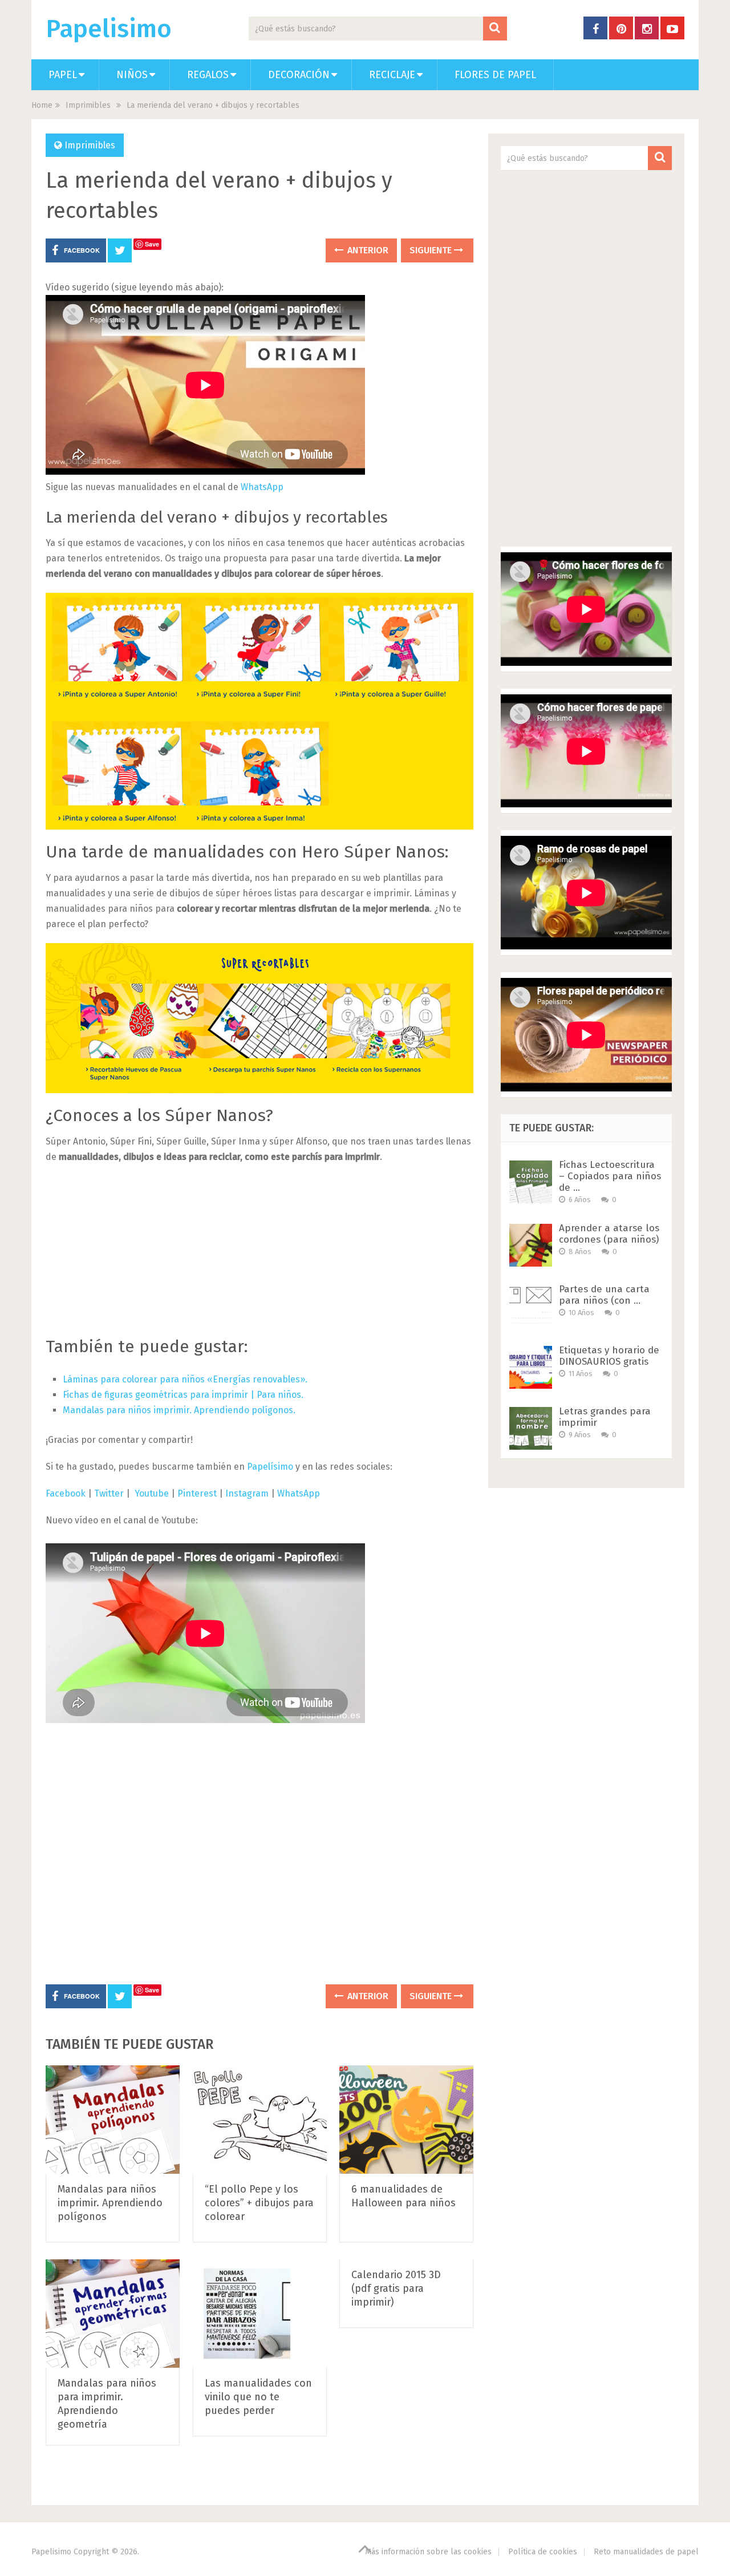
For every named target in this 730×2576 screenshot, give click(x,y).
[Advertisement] (259, 1256)
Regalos (208, 75)
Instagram (247, 1493)
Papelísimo (270, 1467)
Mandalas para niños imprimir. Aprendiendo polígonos (110, 2203)
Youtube (152, 1493)
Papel (63, 75)
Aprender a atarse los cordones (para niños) (609, 1234)
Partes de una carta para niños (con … (604, 1295)
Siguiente (432, 250)
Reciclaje (392, 75)
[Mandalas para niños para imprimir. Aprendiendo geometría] (113, 2314)
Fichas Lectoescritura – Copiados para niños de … (610, 1176)
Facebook (66, 1493)
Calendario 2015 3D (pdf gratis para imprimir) (396, 2288)
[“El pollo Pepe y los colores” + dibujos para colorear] (260, 2120)
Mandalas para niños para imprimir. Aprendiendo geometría (107, 2404)
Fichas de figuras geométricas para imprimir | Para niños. (183, 1395)
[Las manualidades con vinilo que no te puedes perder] (247, 2314)
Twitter (110, 1493)
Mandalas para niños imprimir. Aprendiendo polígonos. (179, 1410)
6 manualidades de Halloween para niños (403, 2196)
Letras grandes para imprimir (605, 1417)
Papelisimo (109, 29)
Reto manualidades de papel (646, 2552)
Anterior (367, 250)
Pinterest (197, 1493)
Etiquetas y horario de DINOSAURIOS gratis (609, 1356)
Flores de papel (495, 75)
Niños (132, 75)
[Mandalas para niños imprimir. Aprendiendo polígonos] (113, 2120)
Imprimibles (88, 105)
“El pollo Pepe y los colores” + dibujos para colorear (259, 2203)
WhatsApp (262, 487)
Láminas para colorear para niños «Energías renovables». (185, 1379)
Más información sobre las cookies (428, 2552)
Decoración (299, 75)
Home (42, 105)
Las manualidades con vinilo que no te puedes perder (258, 2397)
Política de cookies (543, 2552)
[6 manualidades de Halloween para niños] (406, 2120)
